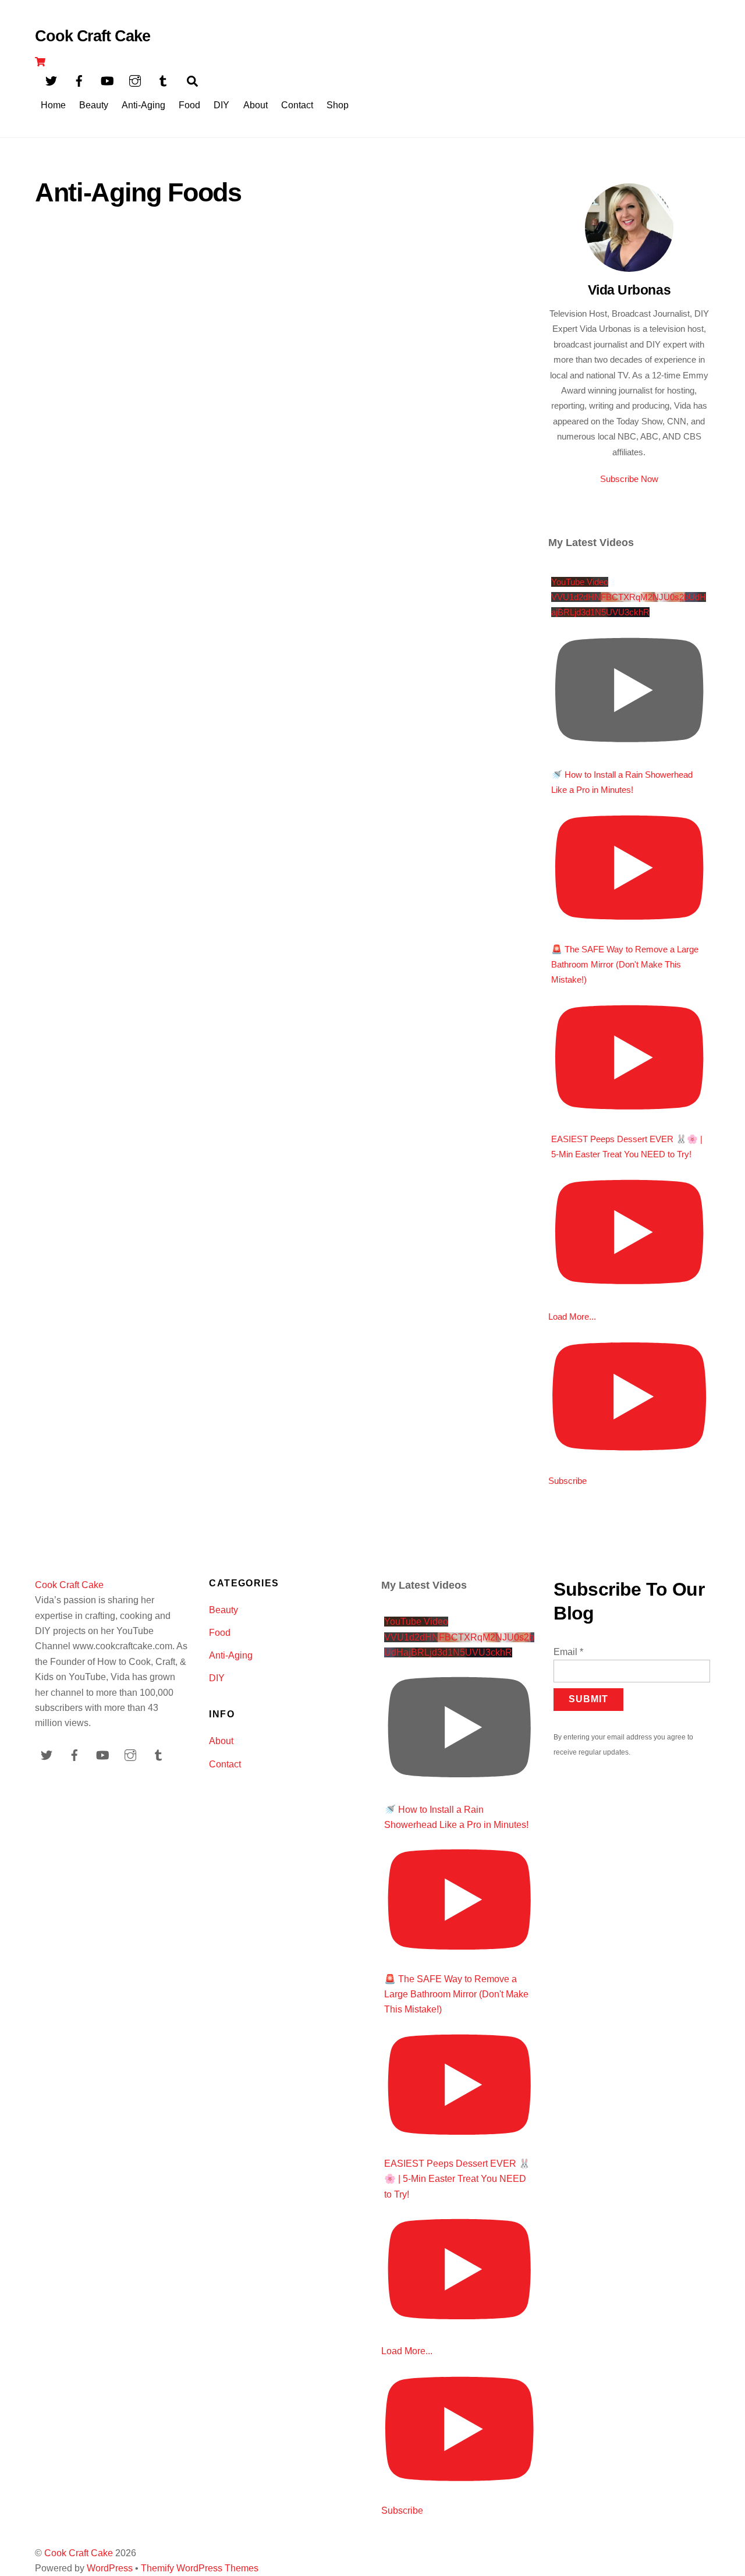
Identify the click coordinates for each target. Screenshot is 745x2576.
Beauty (94, 105)
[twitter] (51, 80)
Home (53, 105)
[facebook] (79, 80)
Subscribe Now (629, 479)
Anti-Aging (143, 105)
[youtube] (107, 80)
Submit (588, 1699)
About (256, 105)
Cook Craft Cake (79, 2553)
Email (568, 1652)
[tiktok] (163, 80)
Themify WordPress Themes (200, 2568)
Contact (297, 105)
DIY (221, 105)
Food (189, 105)
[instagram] (135, 80)
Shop (338, 105)
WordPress (110, 2568)
